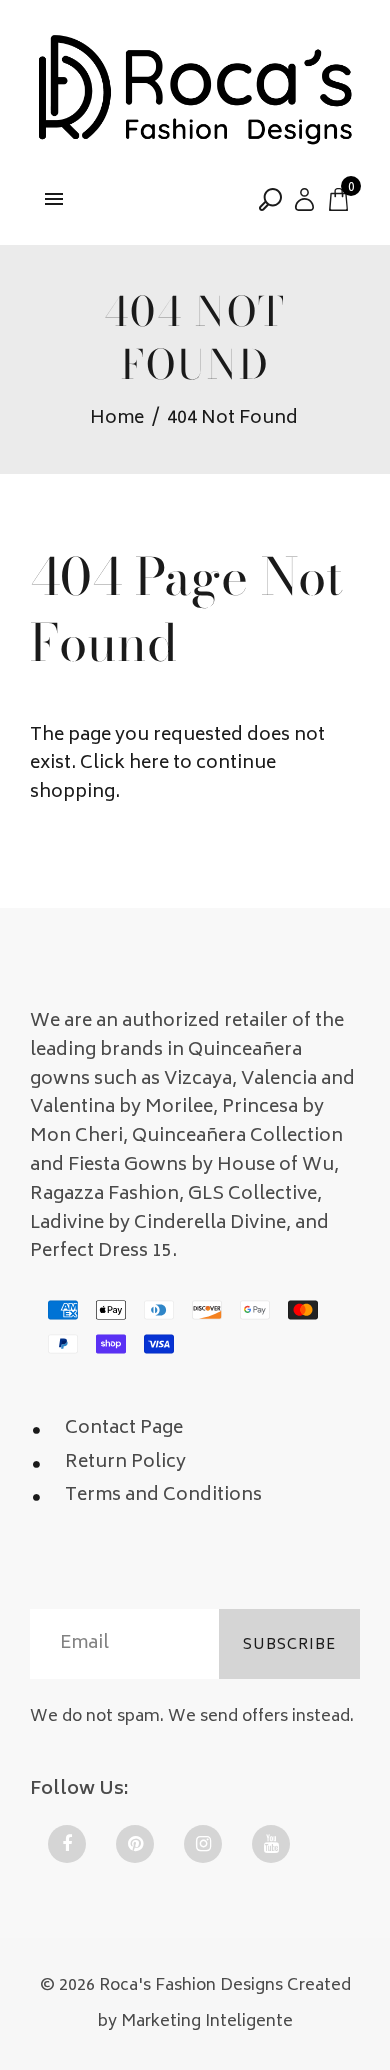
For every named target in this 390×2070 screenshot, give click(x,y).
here (149, 764)
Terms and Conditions (163, 1496)
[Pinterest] (135, 1844)
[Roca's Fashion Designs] (195, 92)
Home (117, 419)
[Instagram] (203, 1844)
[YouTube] (271, 1844)
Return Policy (125, 1463)
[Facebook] (67, 1844)
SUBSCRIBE (289, 1645)
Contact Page (124, 1429)
